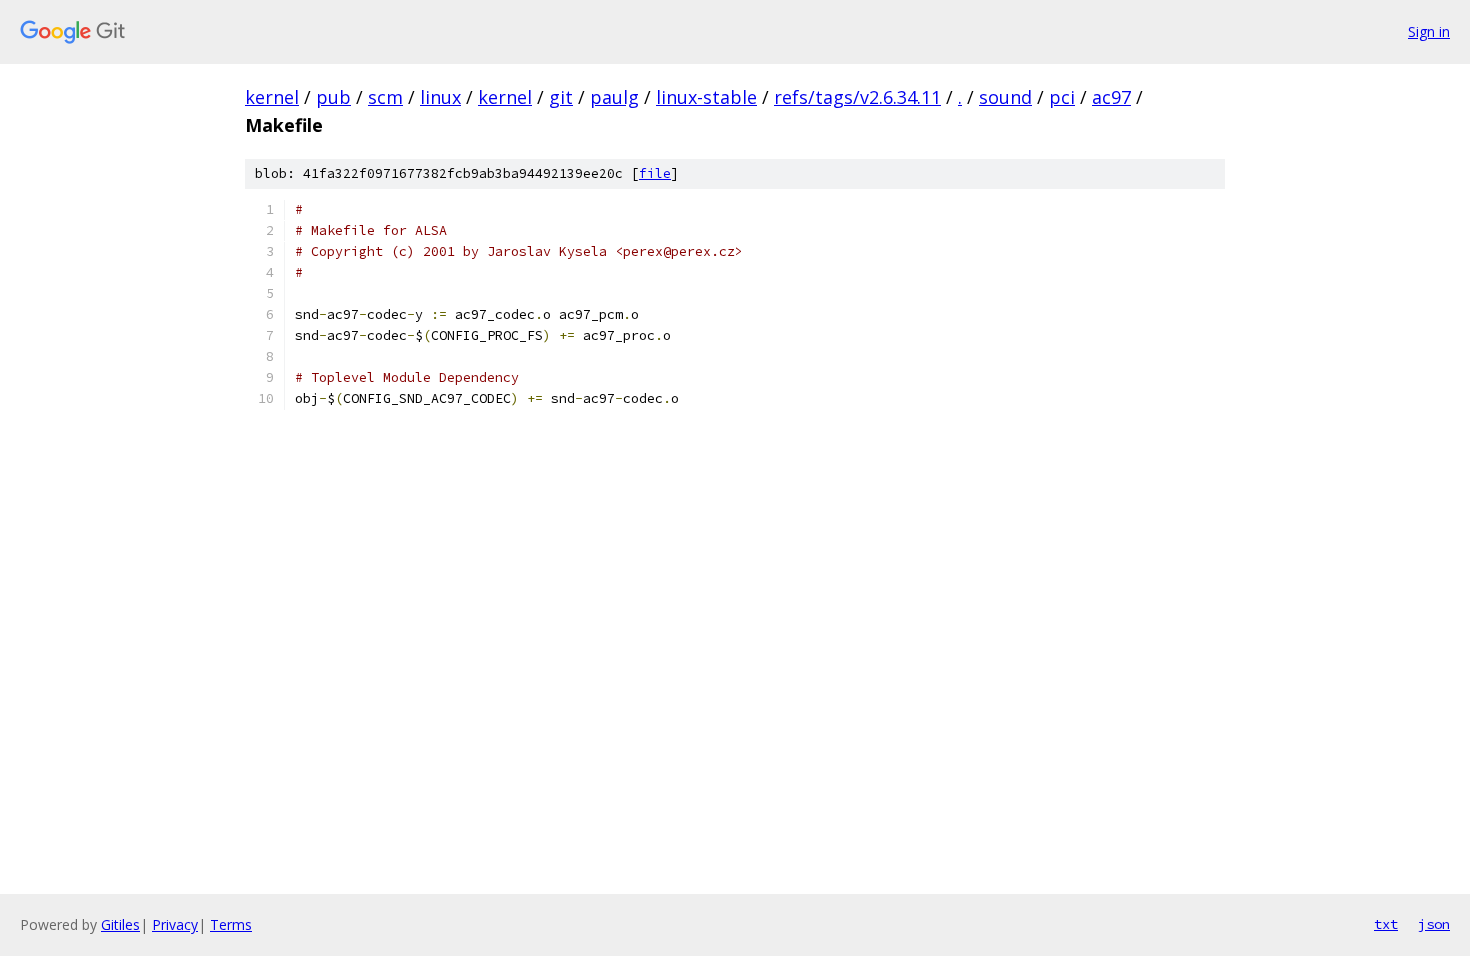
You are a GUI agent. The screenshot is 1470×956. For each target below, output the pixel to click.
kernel (272, 97)
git (561, 97)
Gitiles (120, 924)
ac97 (1111, 97)
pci (1062, 97)
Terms (231, 924)
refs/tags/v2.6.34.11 (857, 97)
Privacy (175, 924)
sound (1005, 97)
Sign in (1429, 31)
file (655, 173)
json (1434, 924)
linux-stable (706, 97)
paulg (614, 97)
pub (333, 97)
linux (440, 97)
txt (1386, 924)
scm (385, 97)
